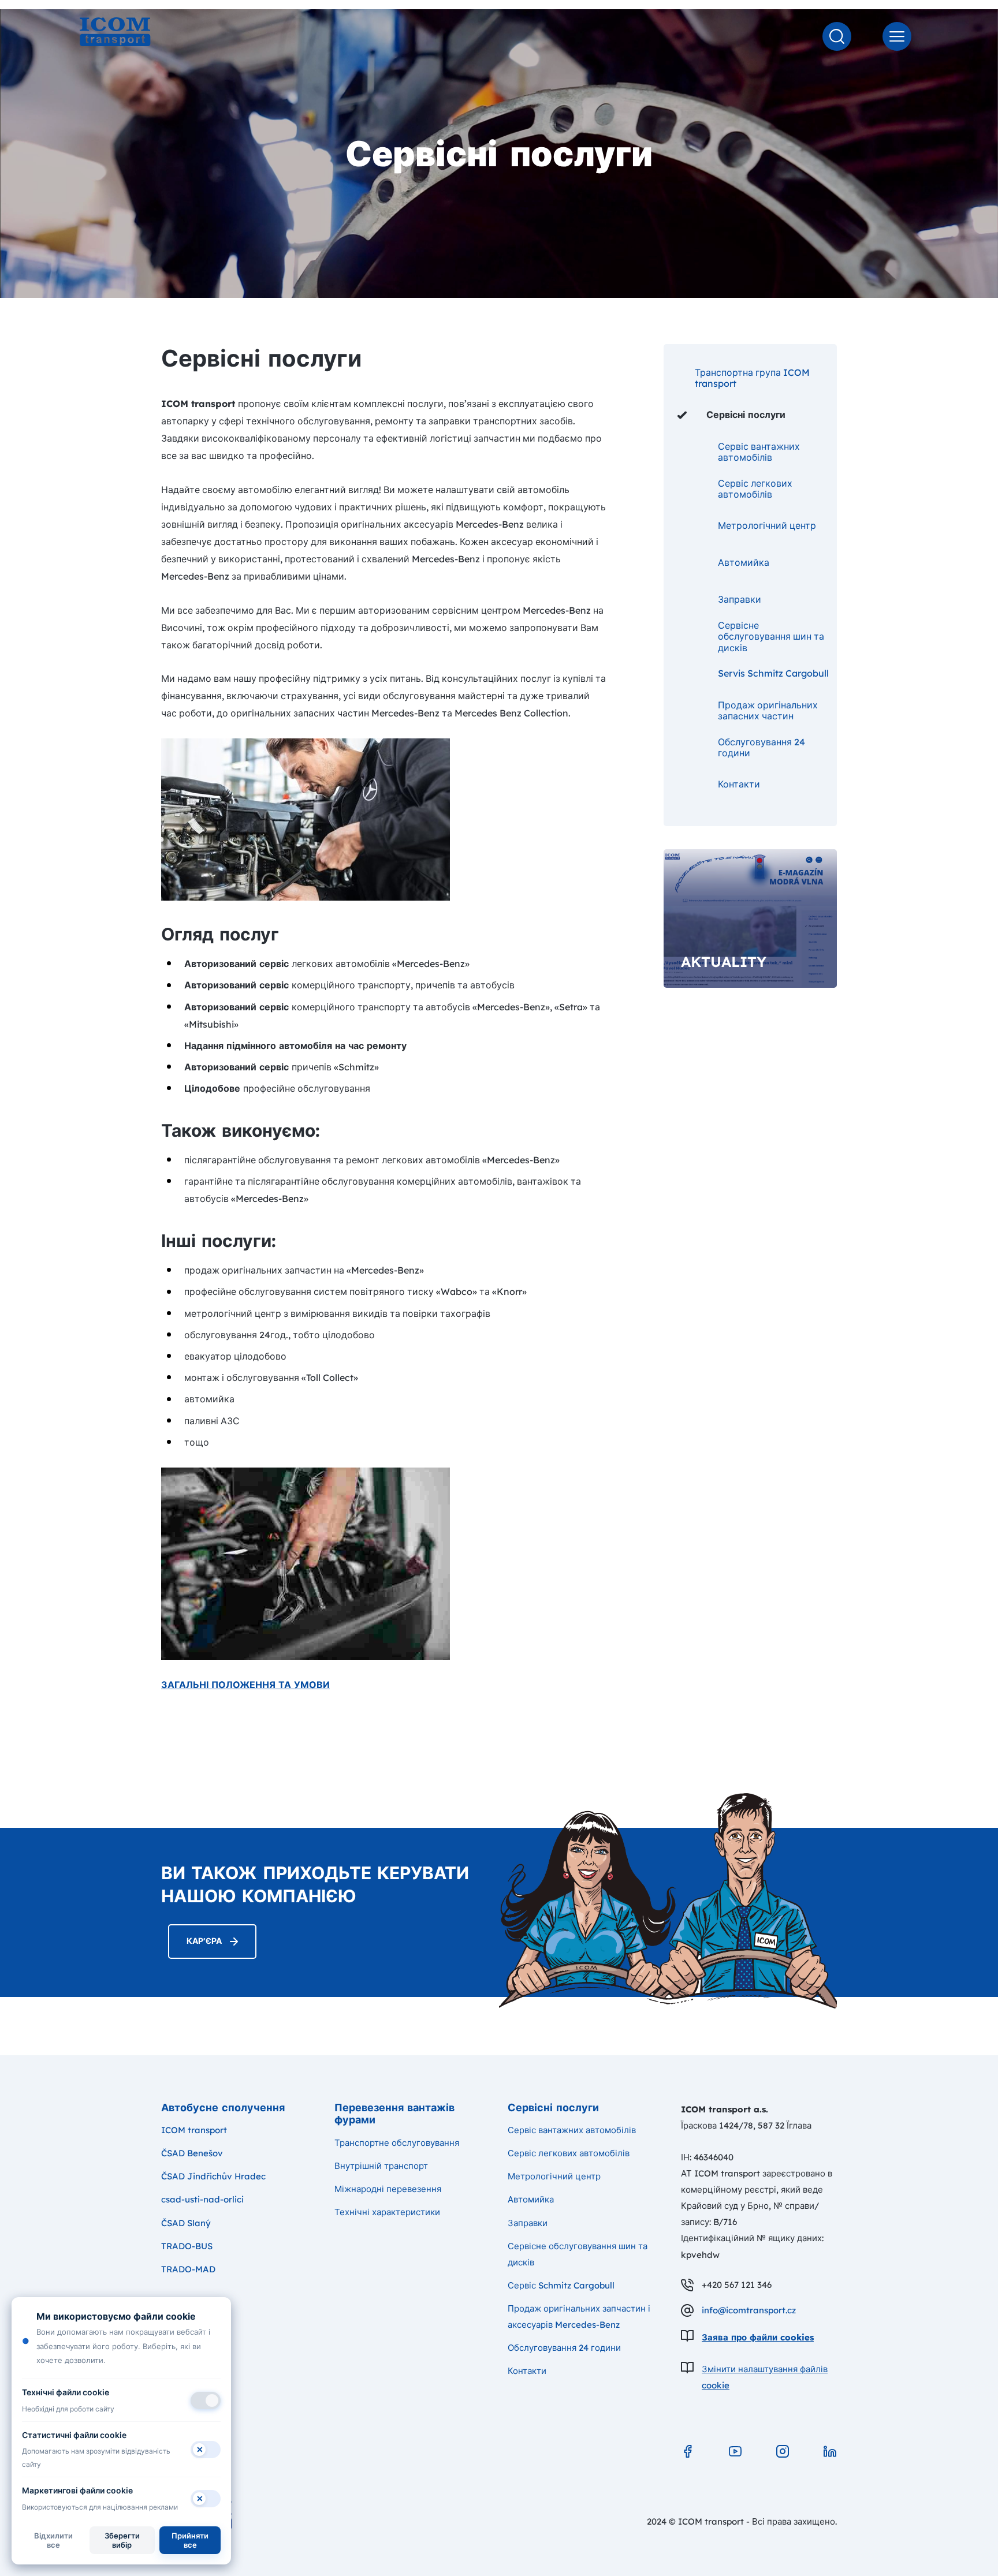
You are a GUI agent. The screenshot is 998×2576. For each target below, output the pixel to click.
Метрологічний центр (767, 525)
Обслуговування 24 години (761, 747)
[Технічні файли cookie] (206, 2400)
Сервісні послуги (746, 415)
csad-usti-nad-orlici (202, 2199)
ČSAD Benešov (192, 2153)
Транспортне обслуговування (397, 2143)
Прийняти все (190, 2540)
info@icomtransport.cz (749, 2310)
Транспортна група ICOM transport (752, 378)
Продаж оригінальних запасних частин (768, 710)
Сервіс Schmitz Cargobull (561, 2285)
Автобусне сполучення (223, 2108)
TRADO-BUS (187, 2246)
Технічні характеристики (387, 2212)
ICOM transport (194, 2130)
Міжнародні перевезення (388, 2189)
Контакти (739, 784)
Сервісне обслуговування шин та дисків (771, 637)
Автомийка (744, 562)
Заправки (740, 599)
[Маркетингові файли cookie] (206, 2499)
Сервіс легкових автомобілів (755, 489)
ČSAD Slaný (186, 2223)
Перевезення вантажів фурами (394, 2114)
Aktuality (724, 962)
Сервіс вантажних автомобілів (759, 452)
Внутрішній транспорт (381, 2166)
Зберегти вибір (122, 2540)
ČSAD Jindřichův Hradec (213, 2176)
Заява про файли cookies (758, 2337)
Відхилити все (53, 2540)
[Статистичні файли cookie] (206, 2450)
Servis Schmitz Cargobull (773, 673)
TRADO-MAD (188, 2269)
